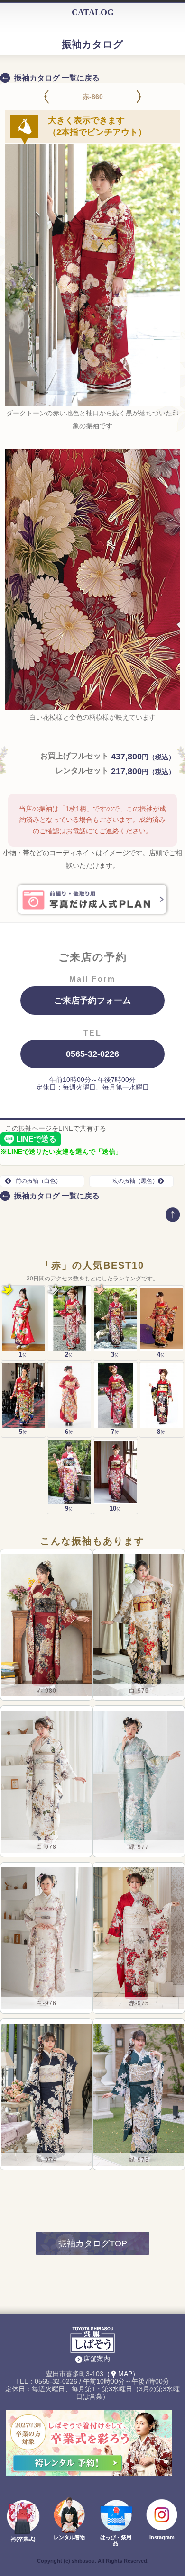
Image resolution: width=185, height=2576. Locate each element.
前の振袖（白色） (38, 1181)
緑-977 (139, 1847)
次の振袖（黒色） (135, 1181)
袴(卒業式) (23, 2539)
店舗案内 (97, 2359)
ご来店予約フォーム (92, 1000)
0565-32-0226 (92, 1054)
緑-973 (139, 2160)
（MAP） (121, 2374)
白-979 (139, 1691)
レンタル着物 (69, 2537)
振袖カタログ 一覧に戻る (57, 78)
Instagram (162, 2537)
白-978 (46, 1847)
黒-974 (46, 2160)
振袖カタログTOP (93, 2243)
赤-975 (139, 2003)
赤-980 (46, 1691)
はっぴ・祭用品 (116, 2540)
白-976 (46, 2003)
